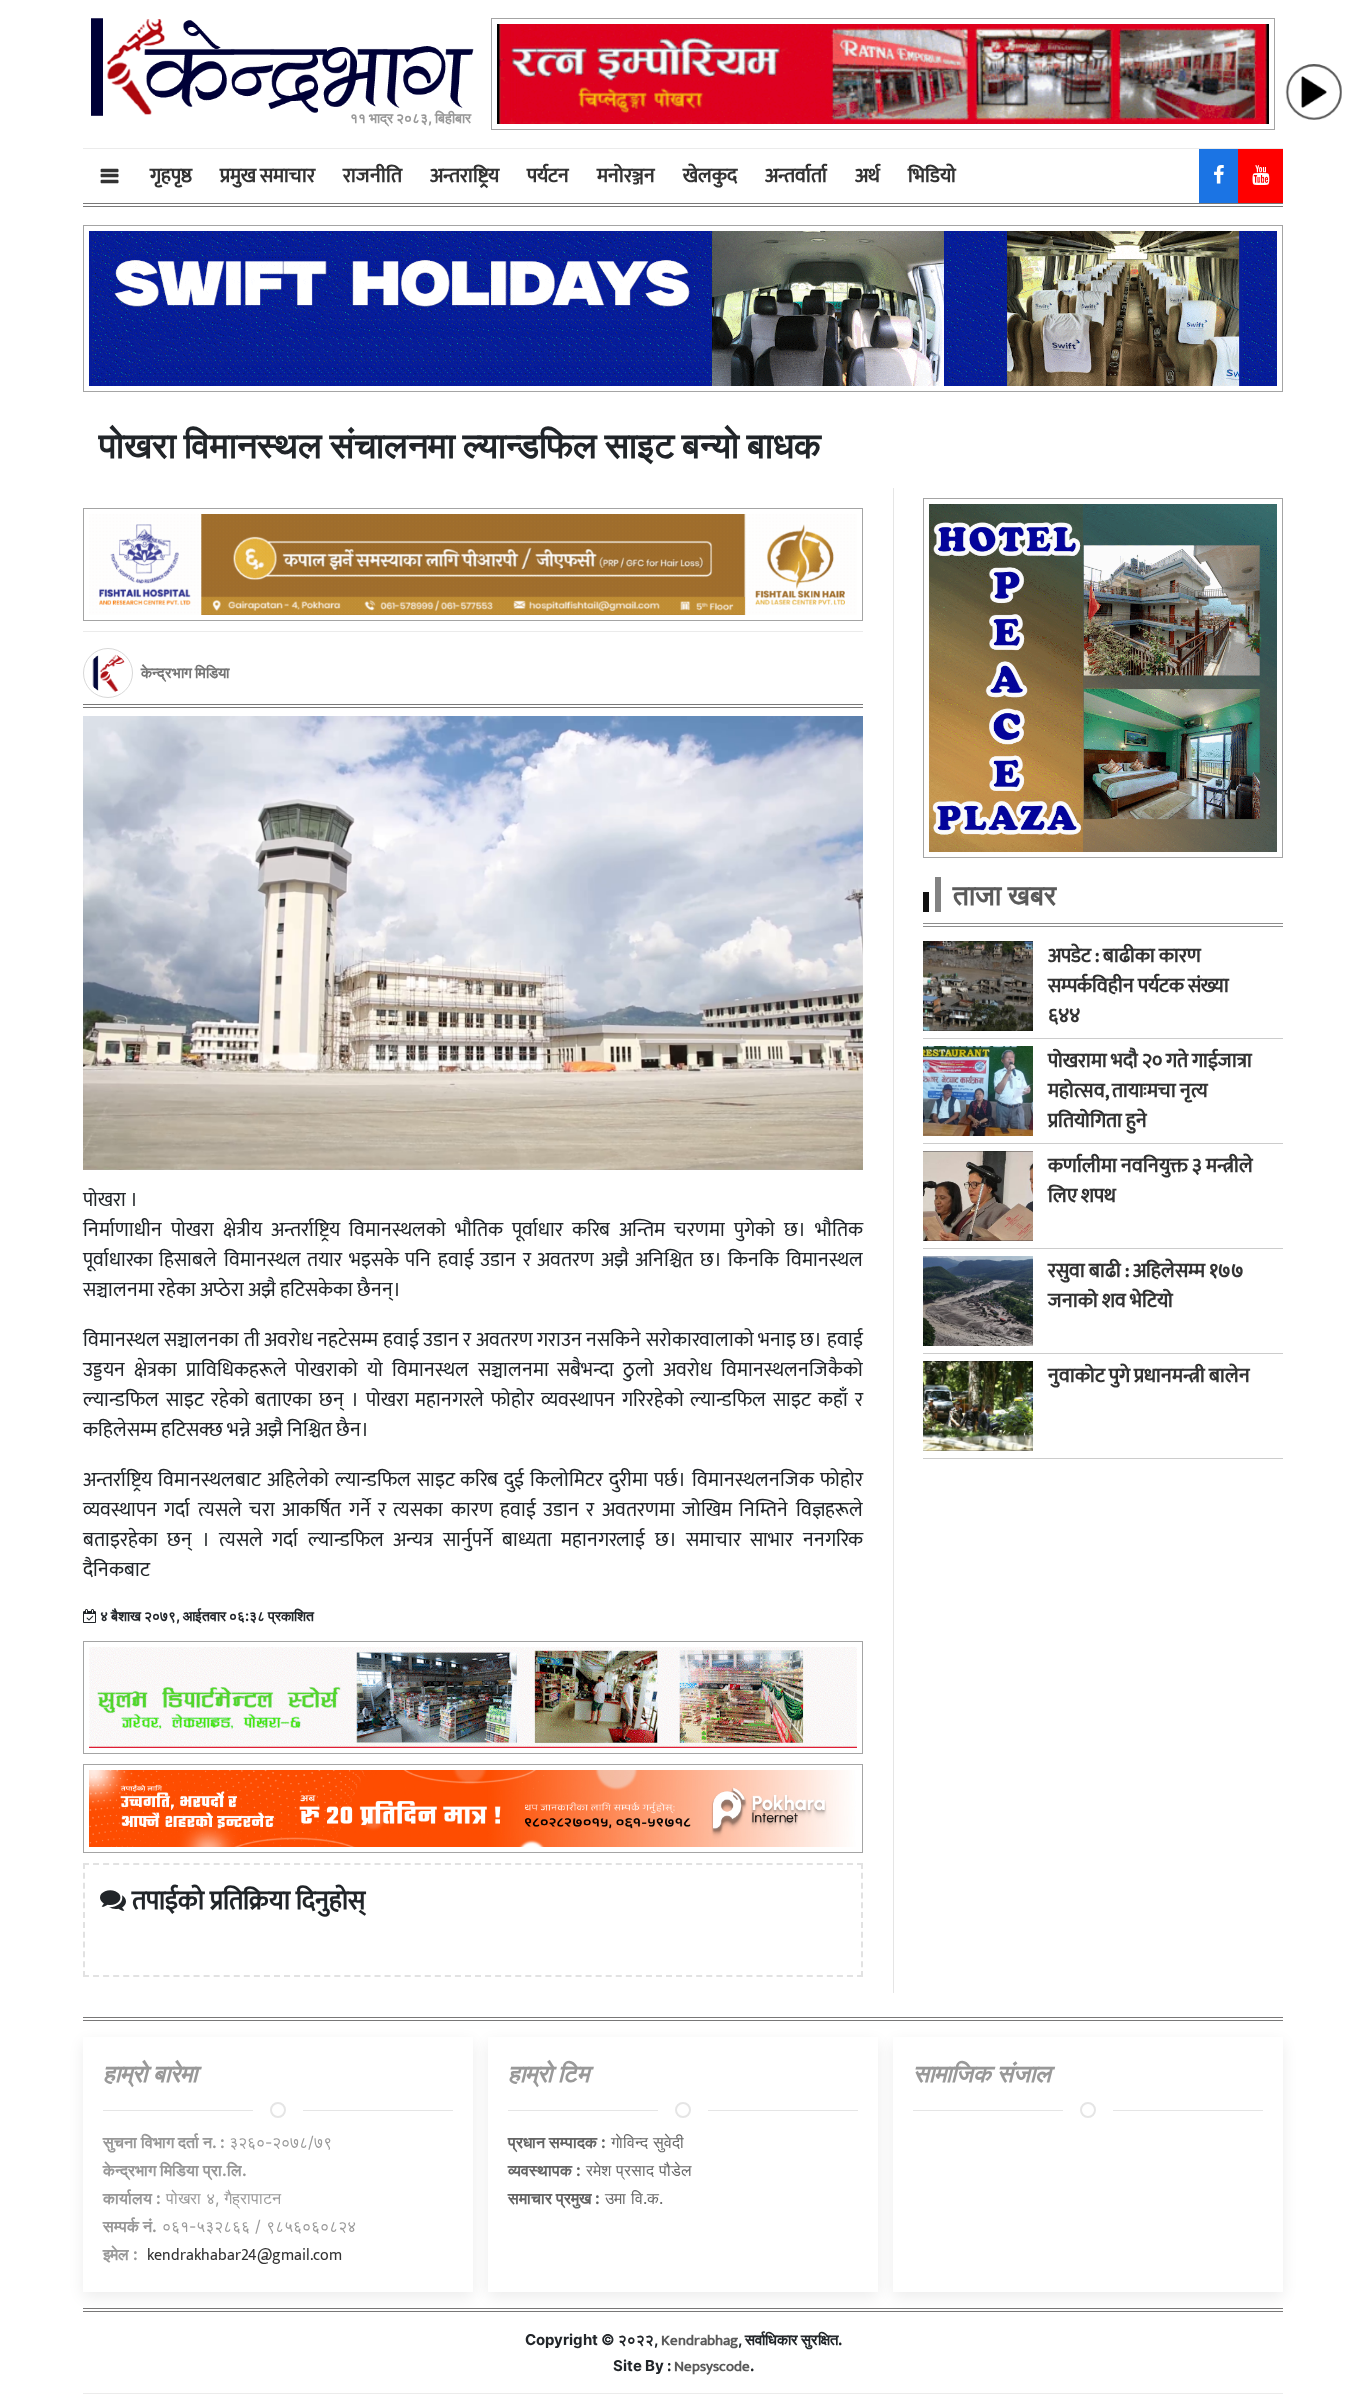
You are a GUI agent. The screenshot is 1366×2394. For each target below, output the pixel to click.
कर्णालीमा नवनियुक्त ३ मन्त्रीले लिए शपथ (1150, 1181)
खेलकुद (710, 176)
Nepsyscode (712, 2366)
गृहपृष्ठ (171, 176)
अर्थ (867, 176)
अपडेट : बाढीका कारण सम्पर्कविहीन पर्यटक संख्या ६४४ (1138, 986)
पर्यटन (548, 176)
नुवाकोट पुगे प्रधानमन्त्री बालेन (1149, 1376)
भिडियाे (932, 176)
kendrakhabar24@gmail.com (244, 2255)
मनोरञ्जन (626, 176)
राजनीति (372, 176)
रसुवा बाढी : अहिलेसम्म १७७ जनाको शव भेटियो (1146, 1286)
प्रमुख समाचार (267, 176)
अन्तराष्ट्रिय (464, 176)
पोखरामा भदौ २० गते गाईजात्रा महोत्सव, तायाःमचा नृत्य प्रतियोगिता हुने (1150, 1091)
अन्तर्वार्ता (796, 176)
